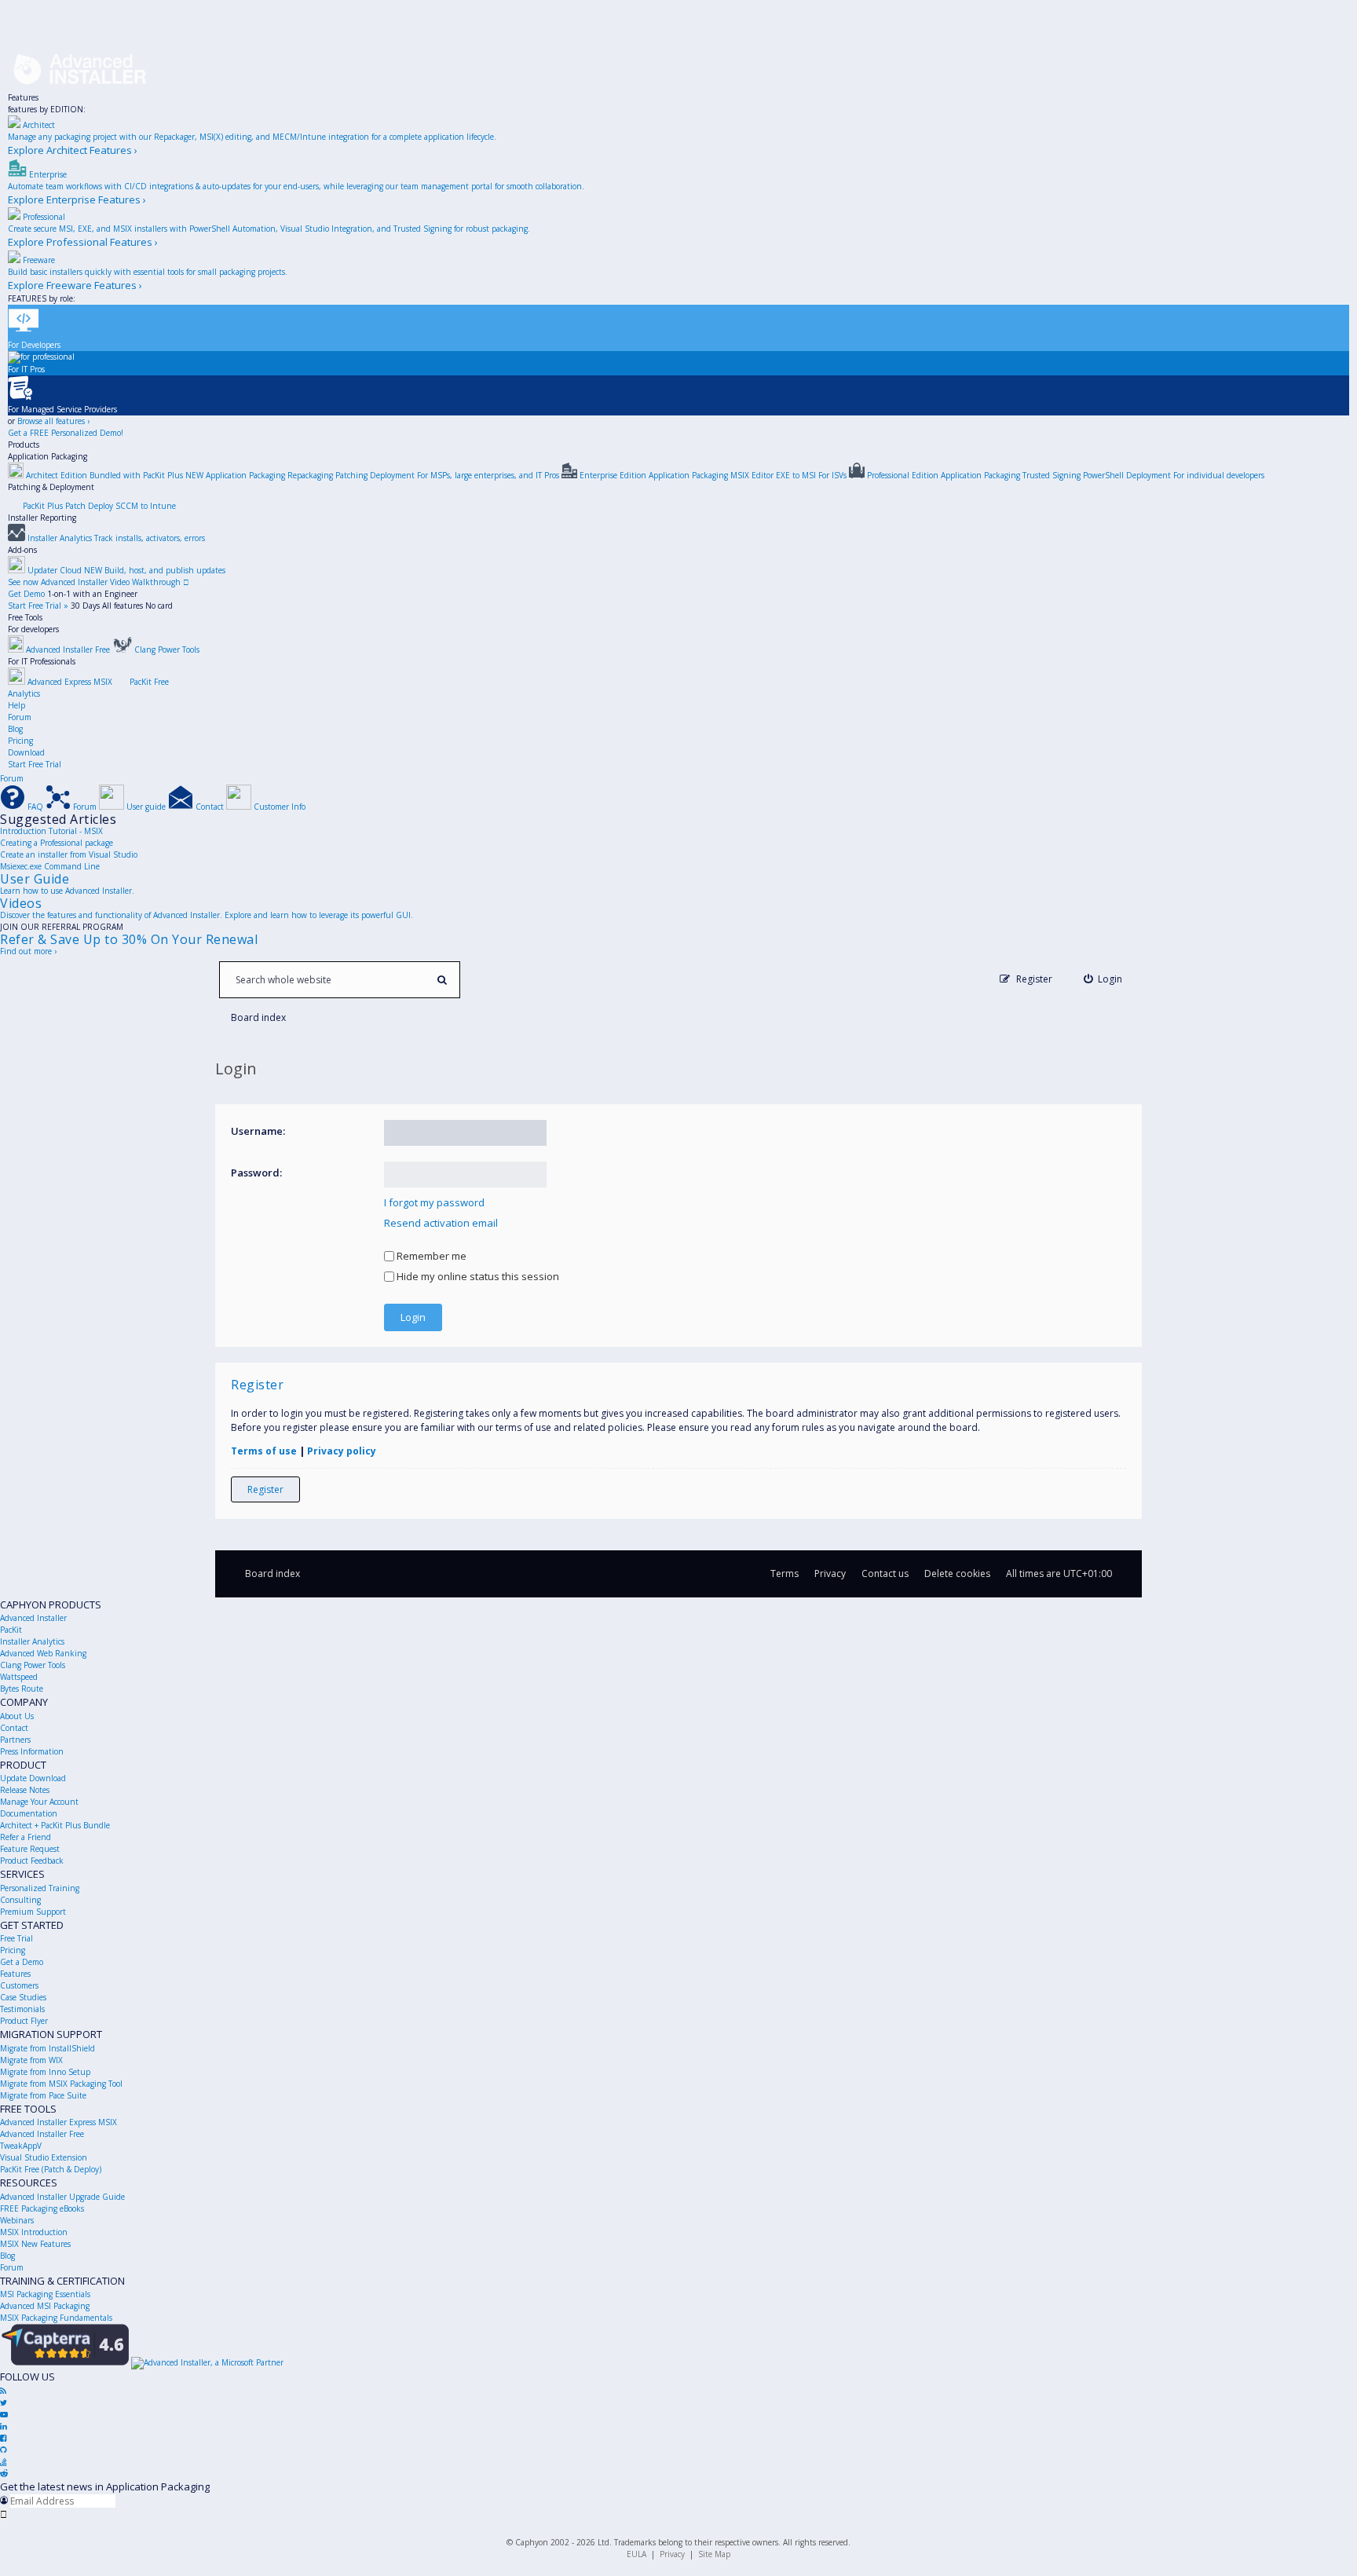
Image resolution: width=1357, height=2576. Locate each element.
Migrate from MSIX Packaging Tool (61, 2084)
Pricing (20, 741)
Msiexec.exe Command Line (50, 866)
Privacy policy (342, 1451)
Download (26, 752)
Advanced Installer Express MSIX (59, 2122)
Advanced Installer (33, 1618)
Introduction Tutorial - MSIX (51, 831)
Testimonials (22, 2009)
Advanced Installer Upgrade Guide (62, 2197)
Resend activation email (441, 1223)
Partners (15, 1740)
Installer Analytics (32, 1641)
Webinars (17, 2220)
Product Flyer (24, 2021)
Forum (20, 717)
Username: (258, 1131)
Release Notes (25, 1790)
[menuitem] (1103, 979)
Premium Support (33, 1912)
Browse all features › (53, 421)
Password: (256, 1173)
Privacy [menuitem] (830, 1573)
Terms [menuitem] (785, 1573)
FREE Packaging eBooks (42, 2208)
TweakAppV (21, 2146)
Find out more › (28, 951)
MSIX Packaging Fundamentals (56, 2318)
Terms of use (264, 1451)
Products (24, 445)
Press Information (32, 1751)
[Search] (442, 980)
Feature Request (30, 1849)
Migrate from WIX (31, 2060)
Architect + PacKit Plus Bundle (55, 1825)
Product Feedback (32, 1861)
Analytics (24, 693)
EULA (636, 2554)
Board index (272, 1573)
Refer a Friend (26, 1837)
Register (265, 1489)
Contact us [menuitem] (885, 1573)
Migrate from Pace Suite (43, 2095)
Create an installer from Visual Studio (69, 854)
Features (23, 97)
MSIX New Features (35, 2244)
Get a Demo (22, 1962)
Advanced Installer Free (42, 2134)
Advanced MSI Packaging (45, 2306)
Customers (19, 1985)
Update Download (33, 1778)
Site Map (714, 2554)
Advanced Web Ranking (43, 1653)
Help (16, 705)
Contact (14, 1728)
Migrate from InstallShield (48, 2048)
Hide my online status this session (477, 1276)
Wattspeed (19, 1677)
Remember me (430, 1256)
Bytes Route (22, 1689)
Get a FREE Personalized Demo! (66, 433)
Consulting (20, 1900)
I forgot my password (434, 1202)
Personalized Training (40, 1888)
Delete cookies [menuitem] (957, 1573)
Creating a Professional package (57, 843)
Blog (15, 729)
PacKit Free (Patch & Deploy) (51, 2169)
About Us (17, 1716)
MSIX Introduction (34, 2232)
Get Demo (26, 594)
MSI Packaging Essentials (45, 2294)
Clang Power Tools (33, 1665)
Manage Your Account (39, 1802)
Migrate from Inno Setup (45, 2072)
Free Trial (16, 1938)
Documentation (29, 1813)
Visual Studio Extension (44, 2157)
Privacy (672, 2554)
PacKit (11, 1630)
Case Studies (23, 1997)
